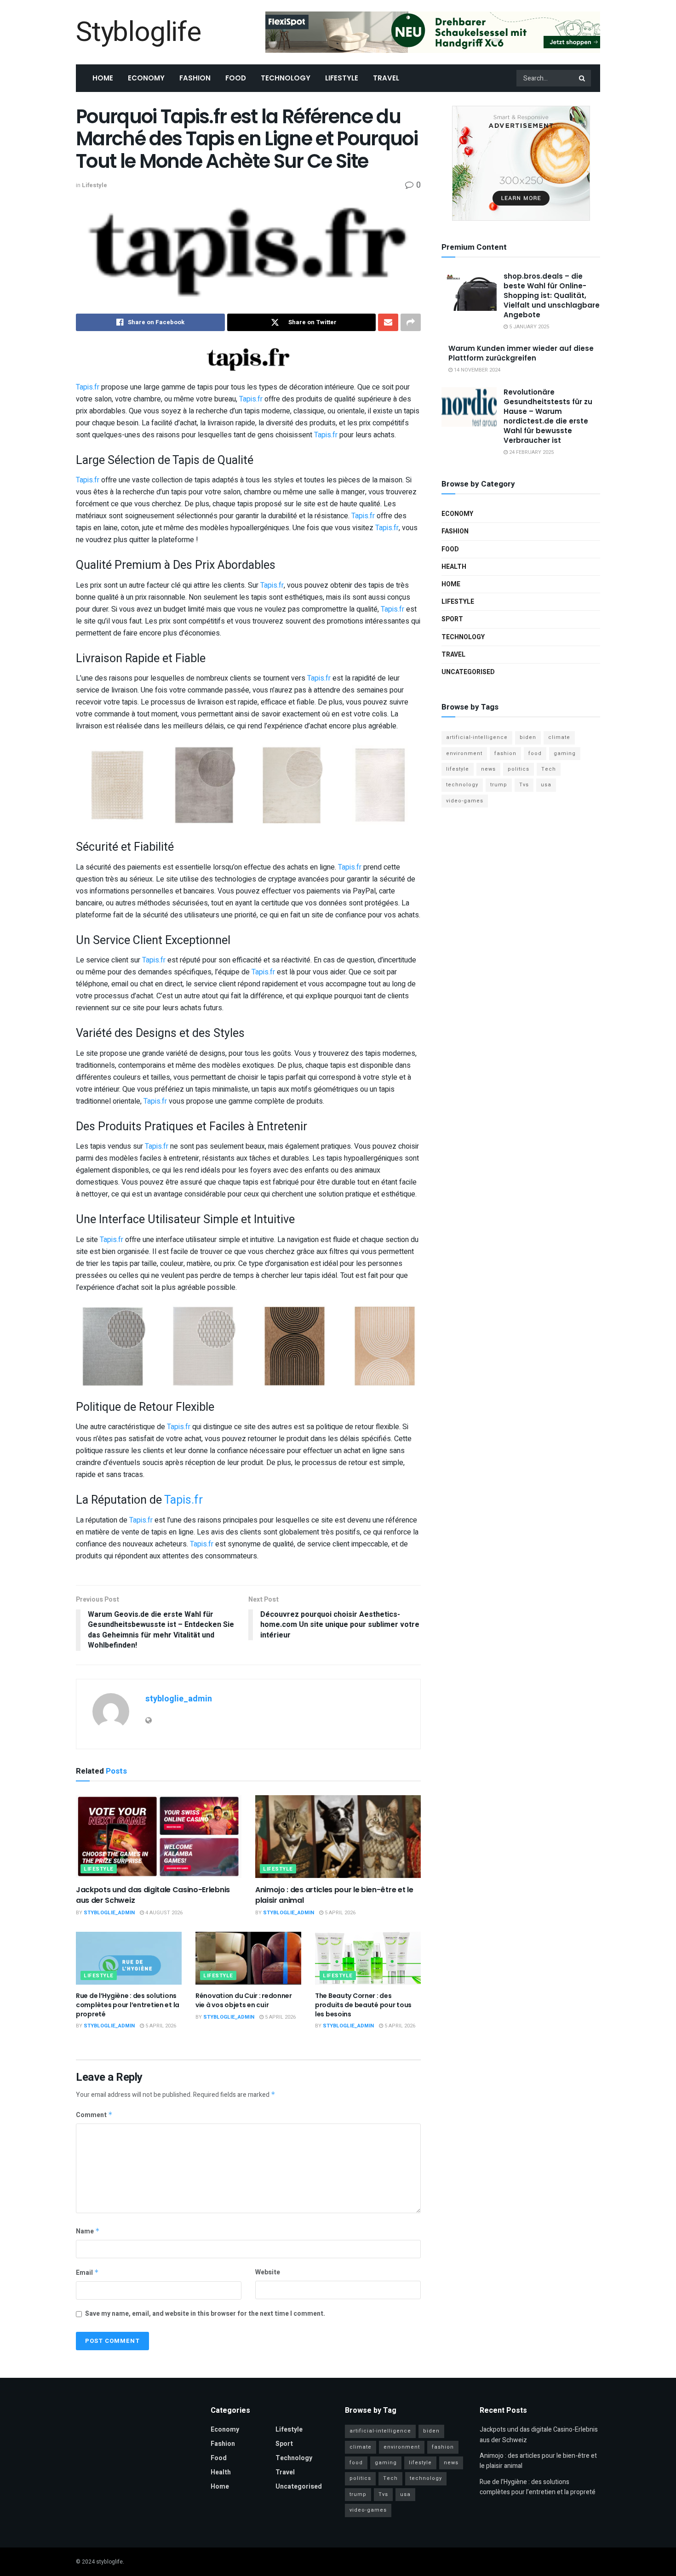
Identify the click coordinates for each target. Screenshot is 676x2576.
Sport (452, 619)
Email (87, 2273)
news (488, 769)
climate (559, 737)
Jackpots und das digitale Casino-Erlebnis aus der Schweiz (153, 1895)
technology (462, 785)
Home (103, 78)
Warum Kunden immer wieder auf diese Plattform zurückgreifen (521, 353)
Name (88, 2231)
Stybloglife (138, 32)
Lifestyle (342, 78)
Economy (146, 78)
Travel (386, 78)
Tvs (524, 785)
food (535, 753)
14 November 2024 (476, 370)
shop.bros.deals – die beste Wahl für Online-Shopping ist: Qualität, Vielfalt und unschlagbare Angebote (552, 295)
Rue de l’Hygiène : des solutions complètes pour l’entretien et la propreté (128, 2005)
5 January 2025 (528, 327)
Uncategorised (468, 672)
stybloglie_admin (179, 1699)
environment (464, 753)
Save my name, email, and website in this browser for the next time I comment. (205, 2314)
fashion (505, 753)
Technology (286, 78)
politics (518, 769)
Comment (94, 2115)
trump (499, 785)
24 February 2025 (531, 452)
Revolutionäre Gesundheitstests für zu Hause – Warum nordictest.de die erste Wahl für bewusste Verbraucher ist (548, 416)
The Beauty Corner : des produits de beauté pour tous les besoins (363, 2005)
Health (454, 567)
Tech (549, 769)
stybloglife (109, 2562)
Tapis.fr (88, 387)
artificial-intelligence (477, 737)
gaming (565, 753)
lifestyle (458, 769)
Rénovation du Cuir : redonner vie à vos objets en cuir (244, 2000)
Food (236, 78)
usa (546, 785)
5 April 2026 (339, 1913)
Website (268, 2272)
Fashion (195, 78)
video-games (465, 801)
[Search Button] (583, 78)
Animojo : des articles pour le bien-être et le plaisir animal (334, 1895)
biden (528, 737)
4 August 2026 (163, 1913)
